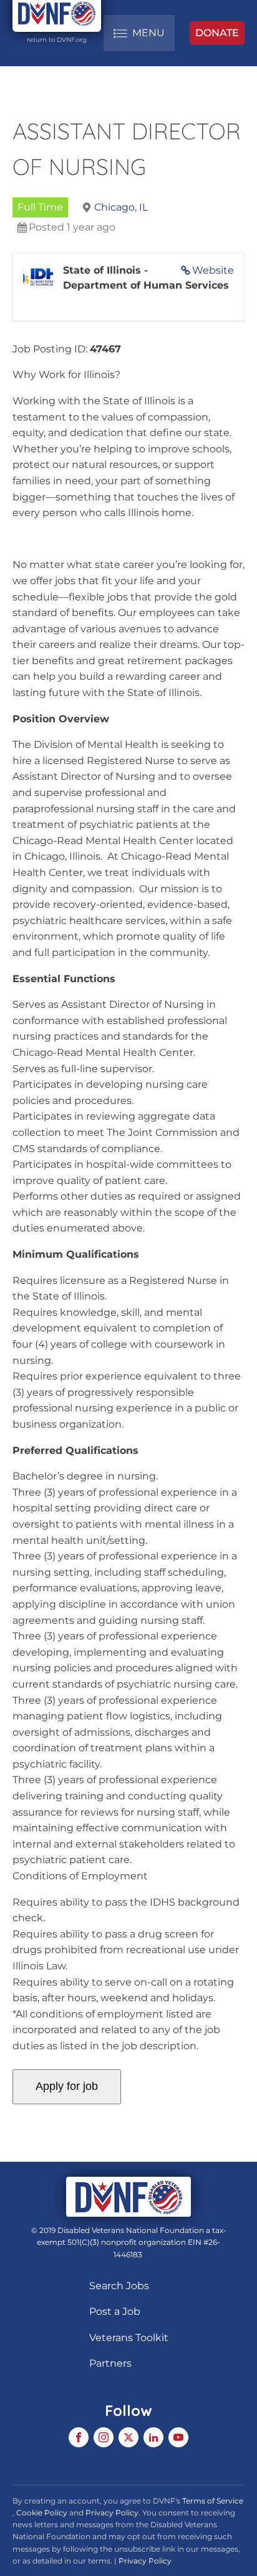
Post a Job (115, 2311)
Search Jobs (119, 2286)
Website (213, 270)
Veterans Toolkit (129, 2338)
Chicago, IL (121, 207)
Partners (110, 2363)
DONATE (217, 33)
